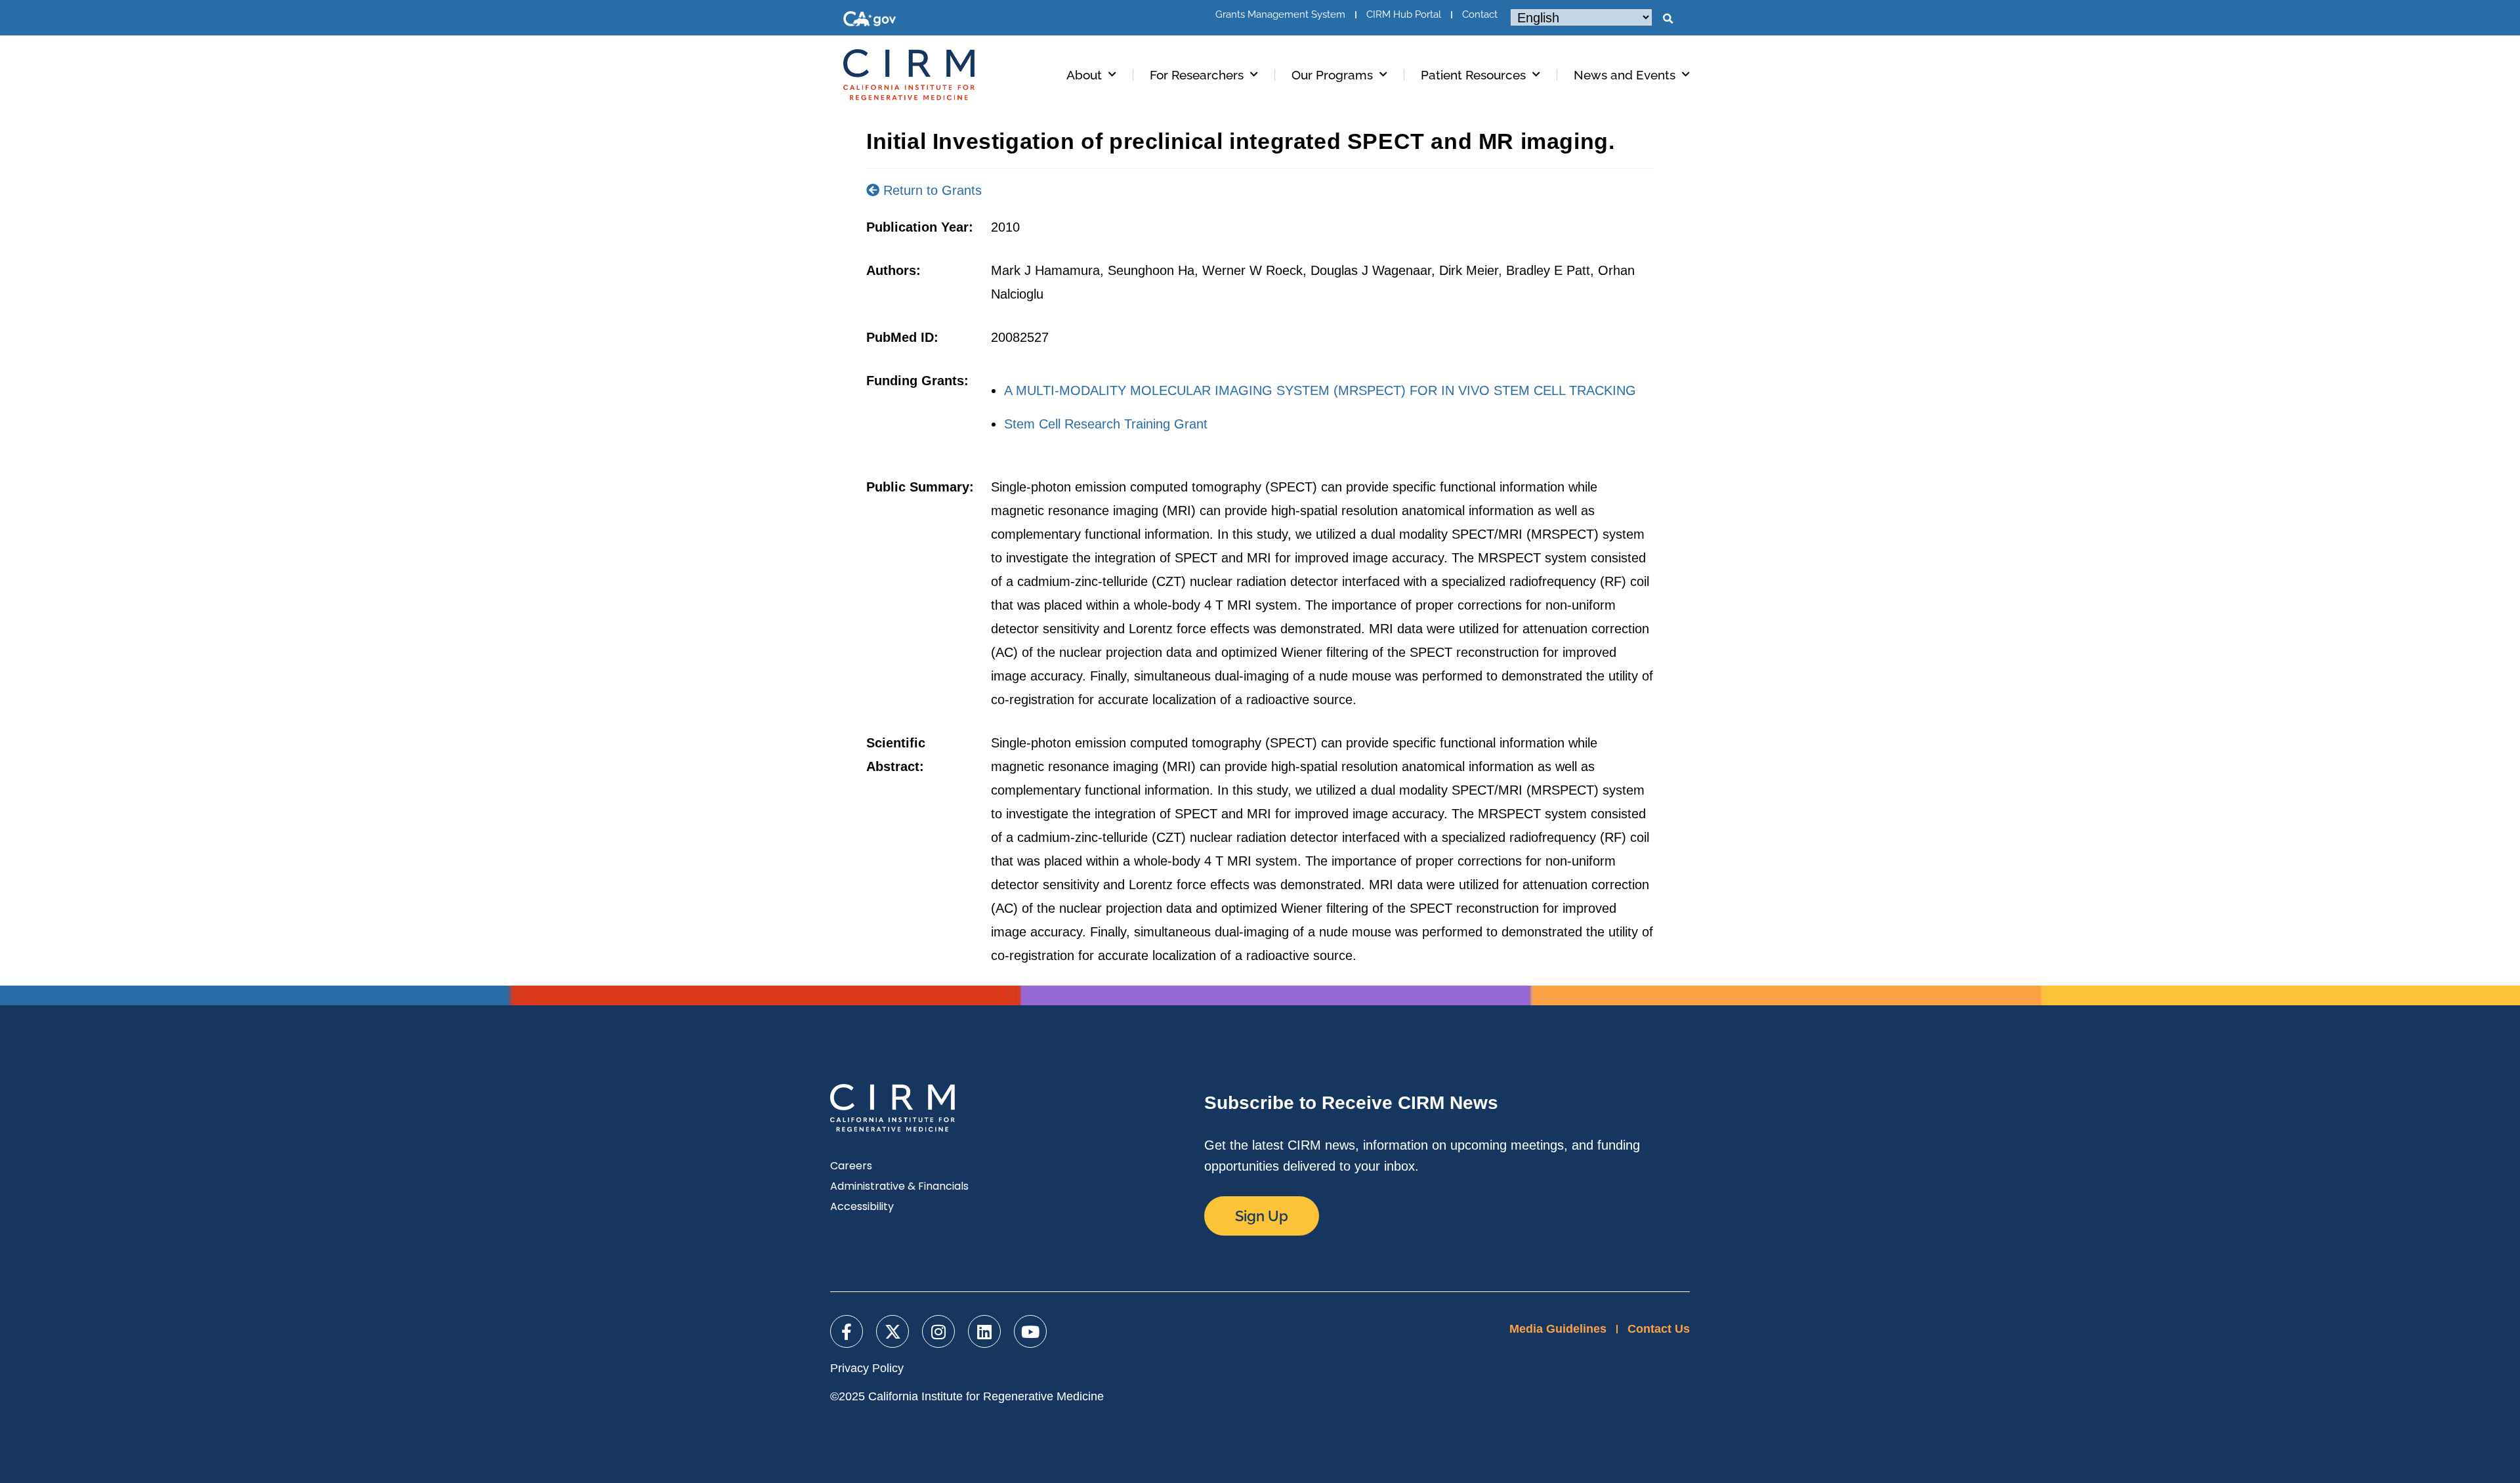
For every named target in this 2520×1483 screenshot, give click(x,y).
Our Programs (1332, 75)
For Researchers (1197, 75)
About (1084, 75)
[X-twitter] (892, 1331)
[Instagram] (938, 1331)
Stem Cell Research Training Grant (1106, 424)
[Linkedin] (984, 1331)
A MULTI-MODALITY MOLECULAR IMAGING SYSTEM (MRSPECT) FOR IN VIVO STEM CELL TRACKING (1320, 390)
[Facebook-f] (847, 1331)
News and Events (1625, 75)
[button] (1668, 19)
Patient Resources (1473, 75)
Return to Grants (931, 190)
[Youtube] (1030, 1331)
